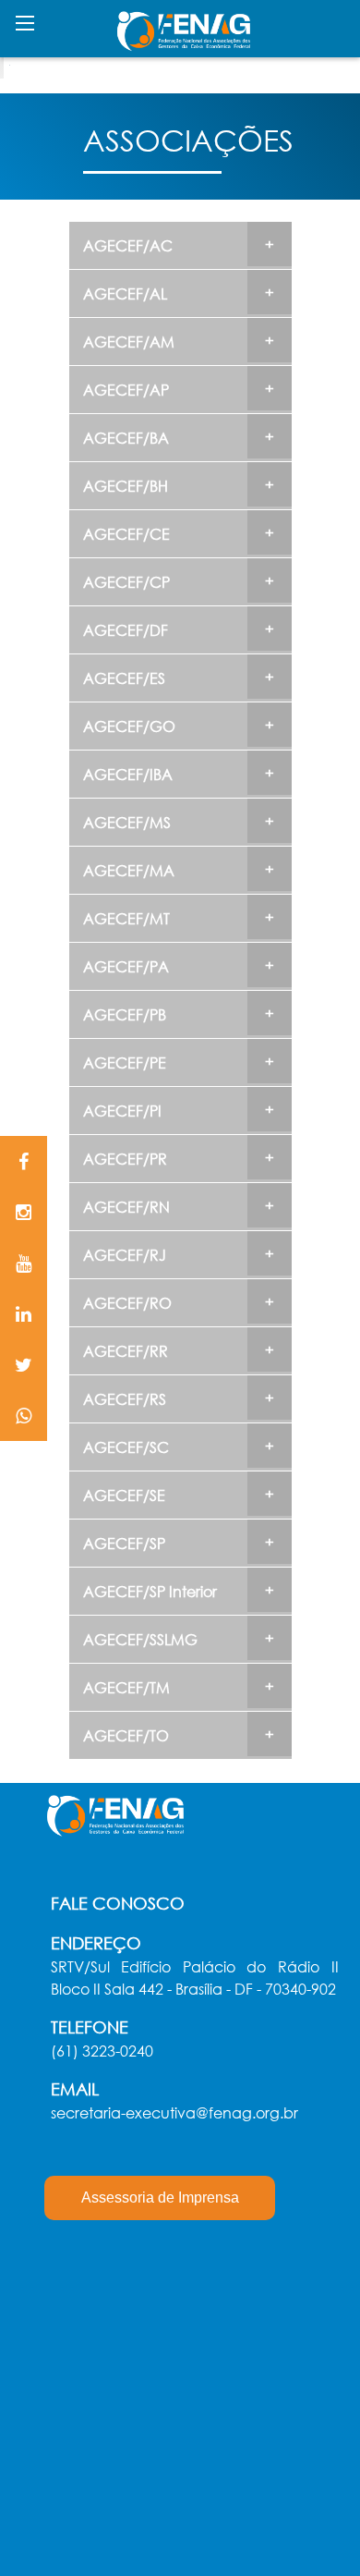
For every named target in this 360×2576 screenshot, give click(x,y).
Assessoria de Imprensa (160, 2198)
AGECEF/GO (129, 726)
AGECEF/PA (126, 966)
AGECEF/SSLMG (140, 1639)
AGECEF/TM (126, 1687)
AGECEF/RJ (125, 1255)
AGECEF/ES (124, 678)
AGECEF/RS (125, 1399)
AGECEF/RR (126, 1351)
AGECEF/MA (129, 870)
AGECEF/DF (126, 630)
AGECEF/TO (126, 1735)
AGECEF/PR (125, 1159)
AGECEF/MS (127, 822)
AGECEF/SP (124, 1543)
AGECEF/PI (122, 1111)
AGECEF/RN (126, 1207)
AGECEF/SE (124, 1495)
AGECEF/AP (126, 390)
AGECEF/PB (125, 1014)
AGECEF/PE (125, 1062)
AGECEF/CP (126, 582)
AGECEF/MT (126, 918)
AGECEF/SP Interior (150, 1591)
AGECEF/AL (125, 293)
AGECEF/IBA (128, 774)
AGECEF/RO (127, 1303)
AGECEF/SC (126, 1447)
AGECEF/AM (129, 342)
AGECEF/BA (126, 438)
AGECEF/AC (128, 245)
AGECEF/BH (126, 486)
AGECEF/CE (126, 534)
